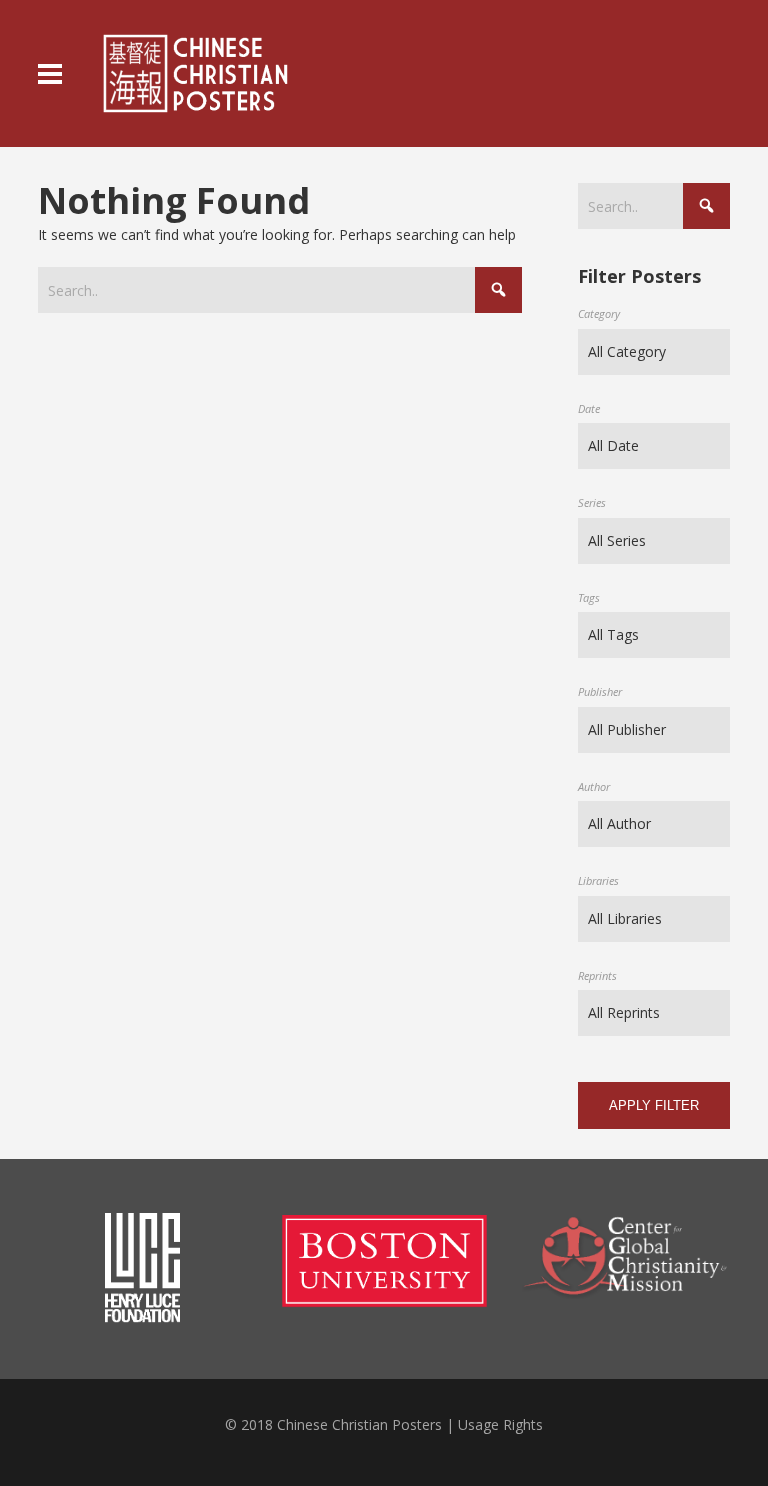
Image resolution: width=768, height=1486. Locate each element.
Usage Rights (500, 1424)
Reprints (597, 975)
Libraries (598, 880)
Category (599, 313)
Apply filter (654, 1105)
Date (589, 408)
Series (592, 502)
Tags (589, 597)
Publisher (600, 691)
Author (594, 786)
